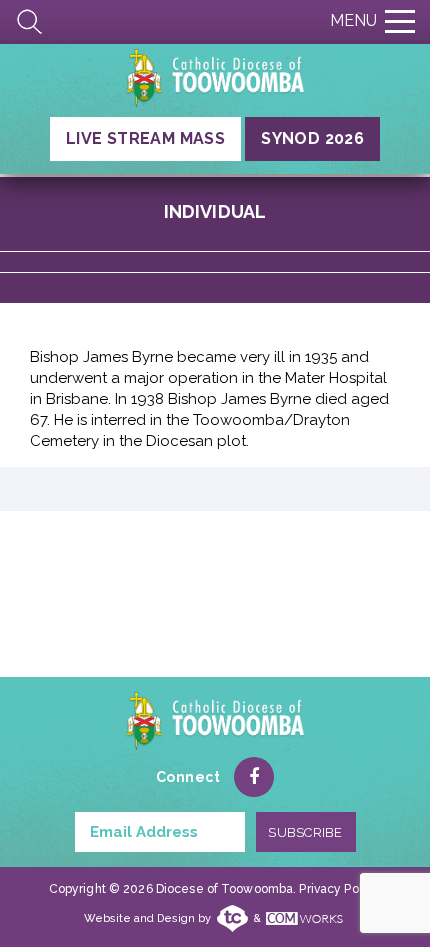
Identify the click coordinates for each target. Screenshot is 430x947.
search (30, 22)
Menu (353, 20)
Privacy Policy (338, 889)
